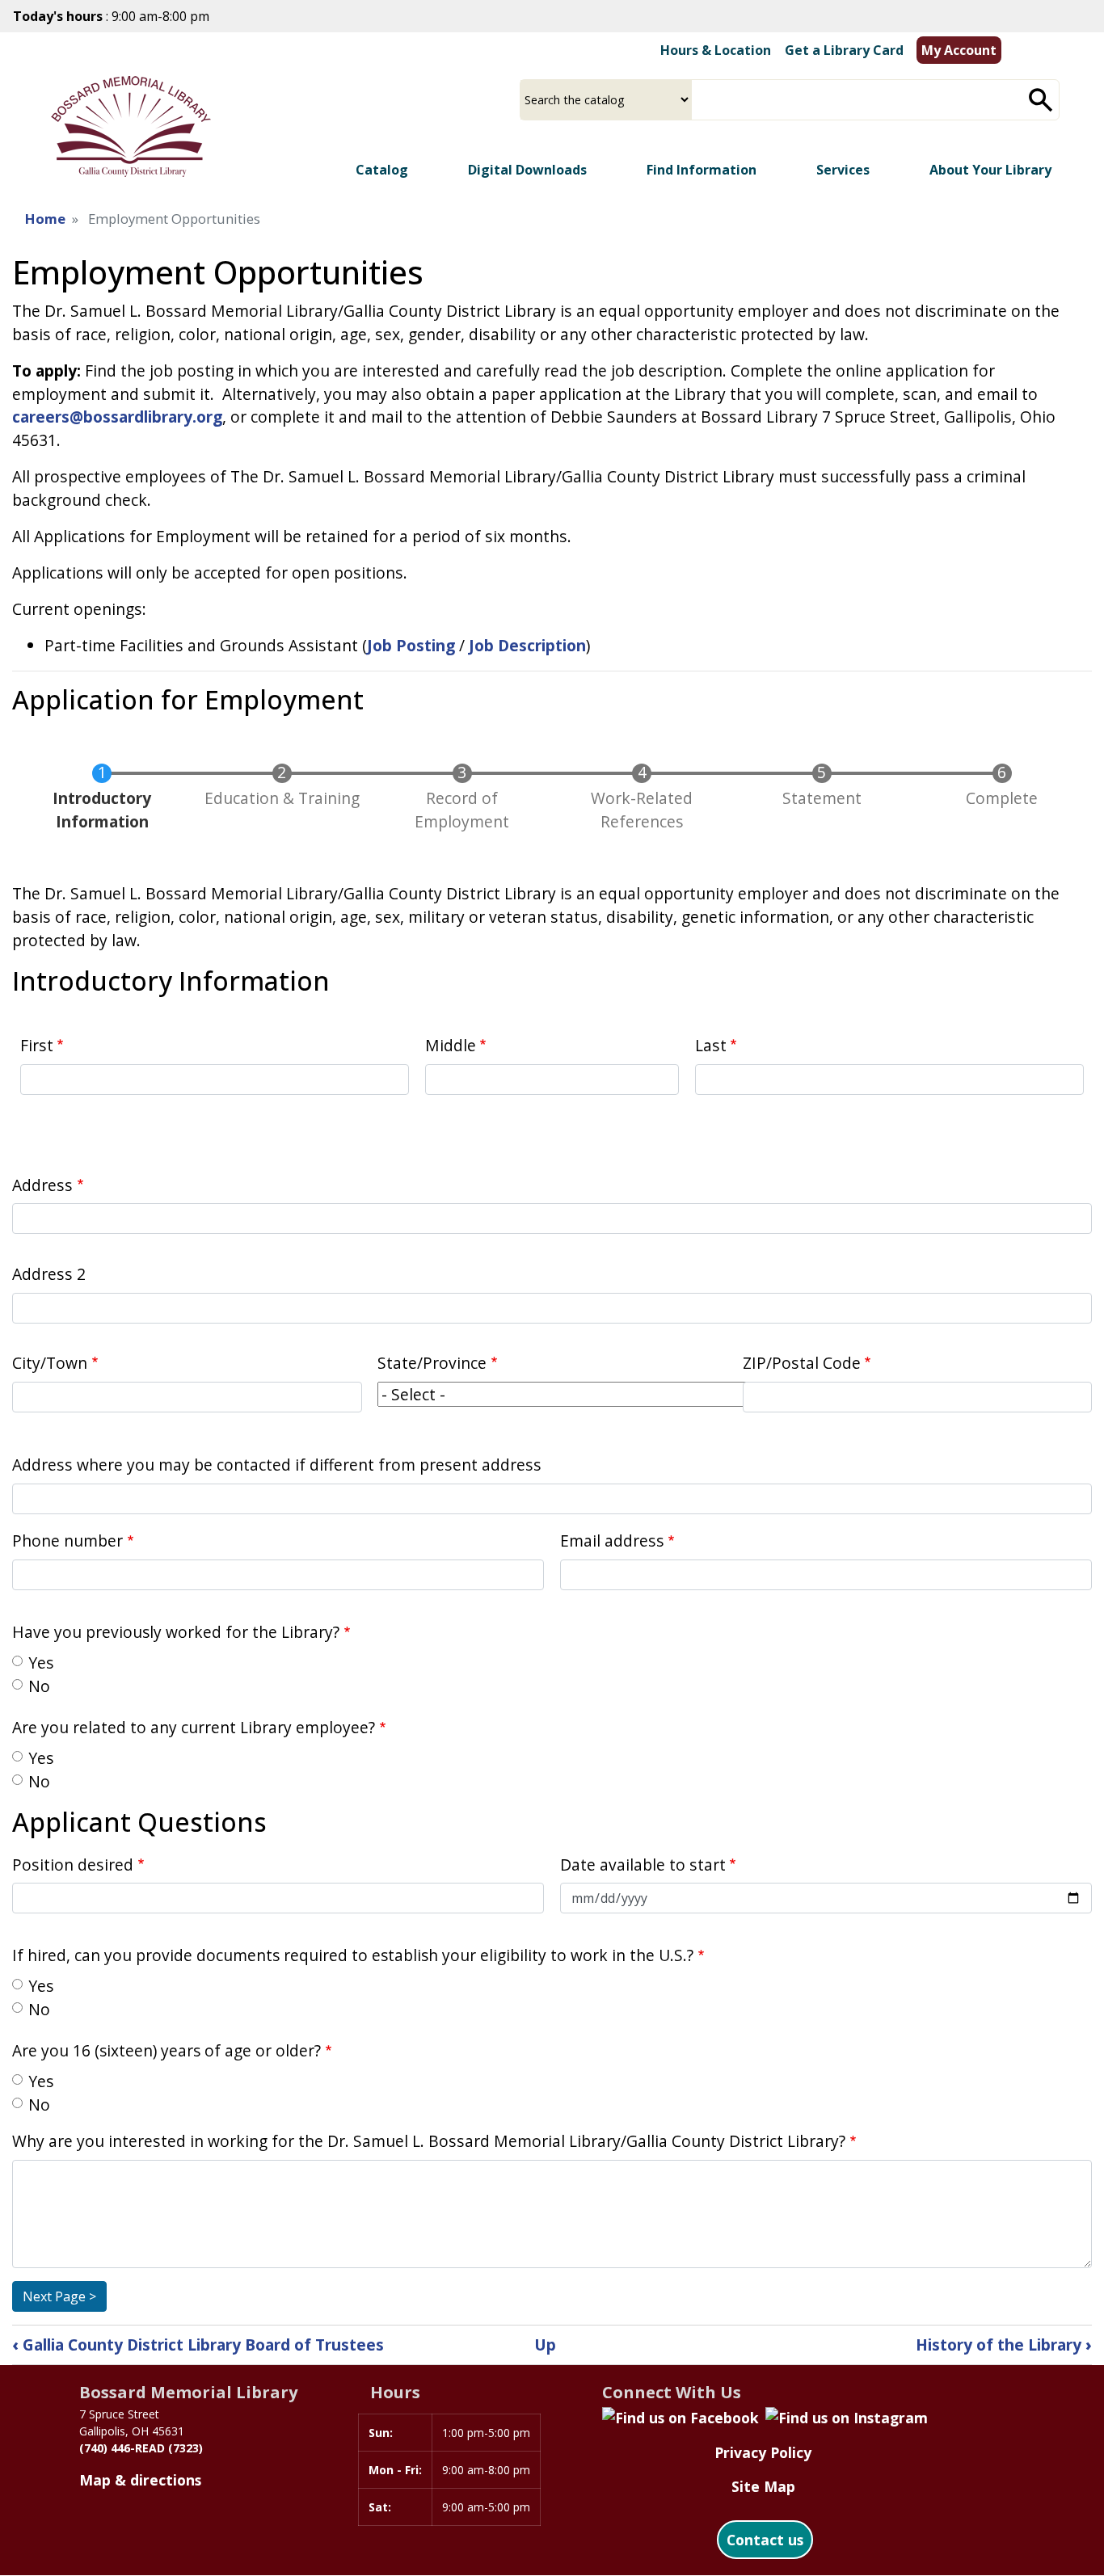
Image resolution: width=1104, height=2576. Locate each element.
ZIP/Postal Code (802, 1363)
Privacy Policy (763, 2452)
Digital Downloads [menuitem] (527, 170)
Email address (612, 1541)
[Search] (1041, 100)
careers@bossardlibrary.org (117, 417)
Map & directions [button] (140, 2480)
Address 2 (49, 1274)
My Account (959, 50)
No (39, 1686)
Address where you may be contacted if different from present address (277, 1465)
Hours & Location (716, 50)
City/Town (50, 1363)
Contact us (765, 2540)
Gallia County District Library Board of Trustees (198, 2344)
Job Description (527, 645)
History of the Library (1004, 2344)
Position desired (73, 1865)
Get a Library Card (844, 50)
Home (45, 219)
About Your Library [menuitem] (990, 170)
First (37, 1045)
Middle (451, 1045)
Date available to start (643, 1865)
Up (545, 2344)
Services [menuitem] (843, 170)
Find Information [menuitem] (702, 170)
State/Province (432, 1363)
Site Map (763, 2486)
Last (711, 1045)
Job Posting (411, 645)
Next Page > (59, 2296)
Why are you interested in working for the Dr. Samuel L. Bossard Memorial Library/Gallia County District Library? (429, 2141)
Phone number (67, 1541)
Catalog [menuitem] (382, 170)
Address (42, 1185)
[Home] (131, 126)
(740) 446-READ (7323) (141, 2448)
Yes (41, 1663)
